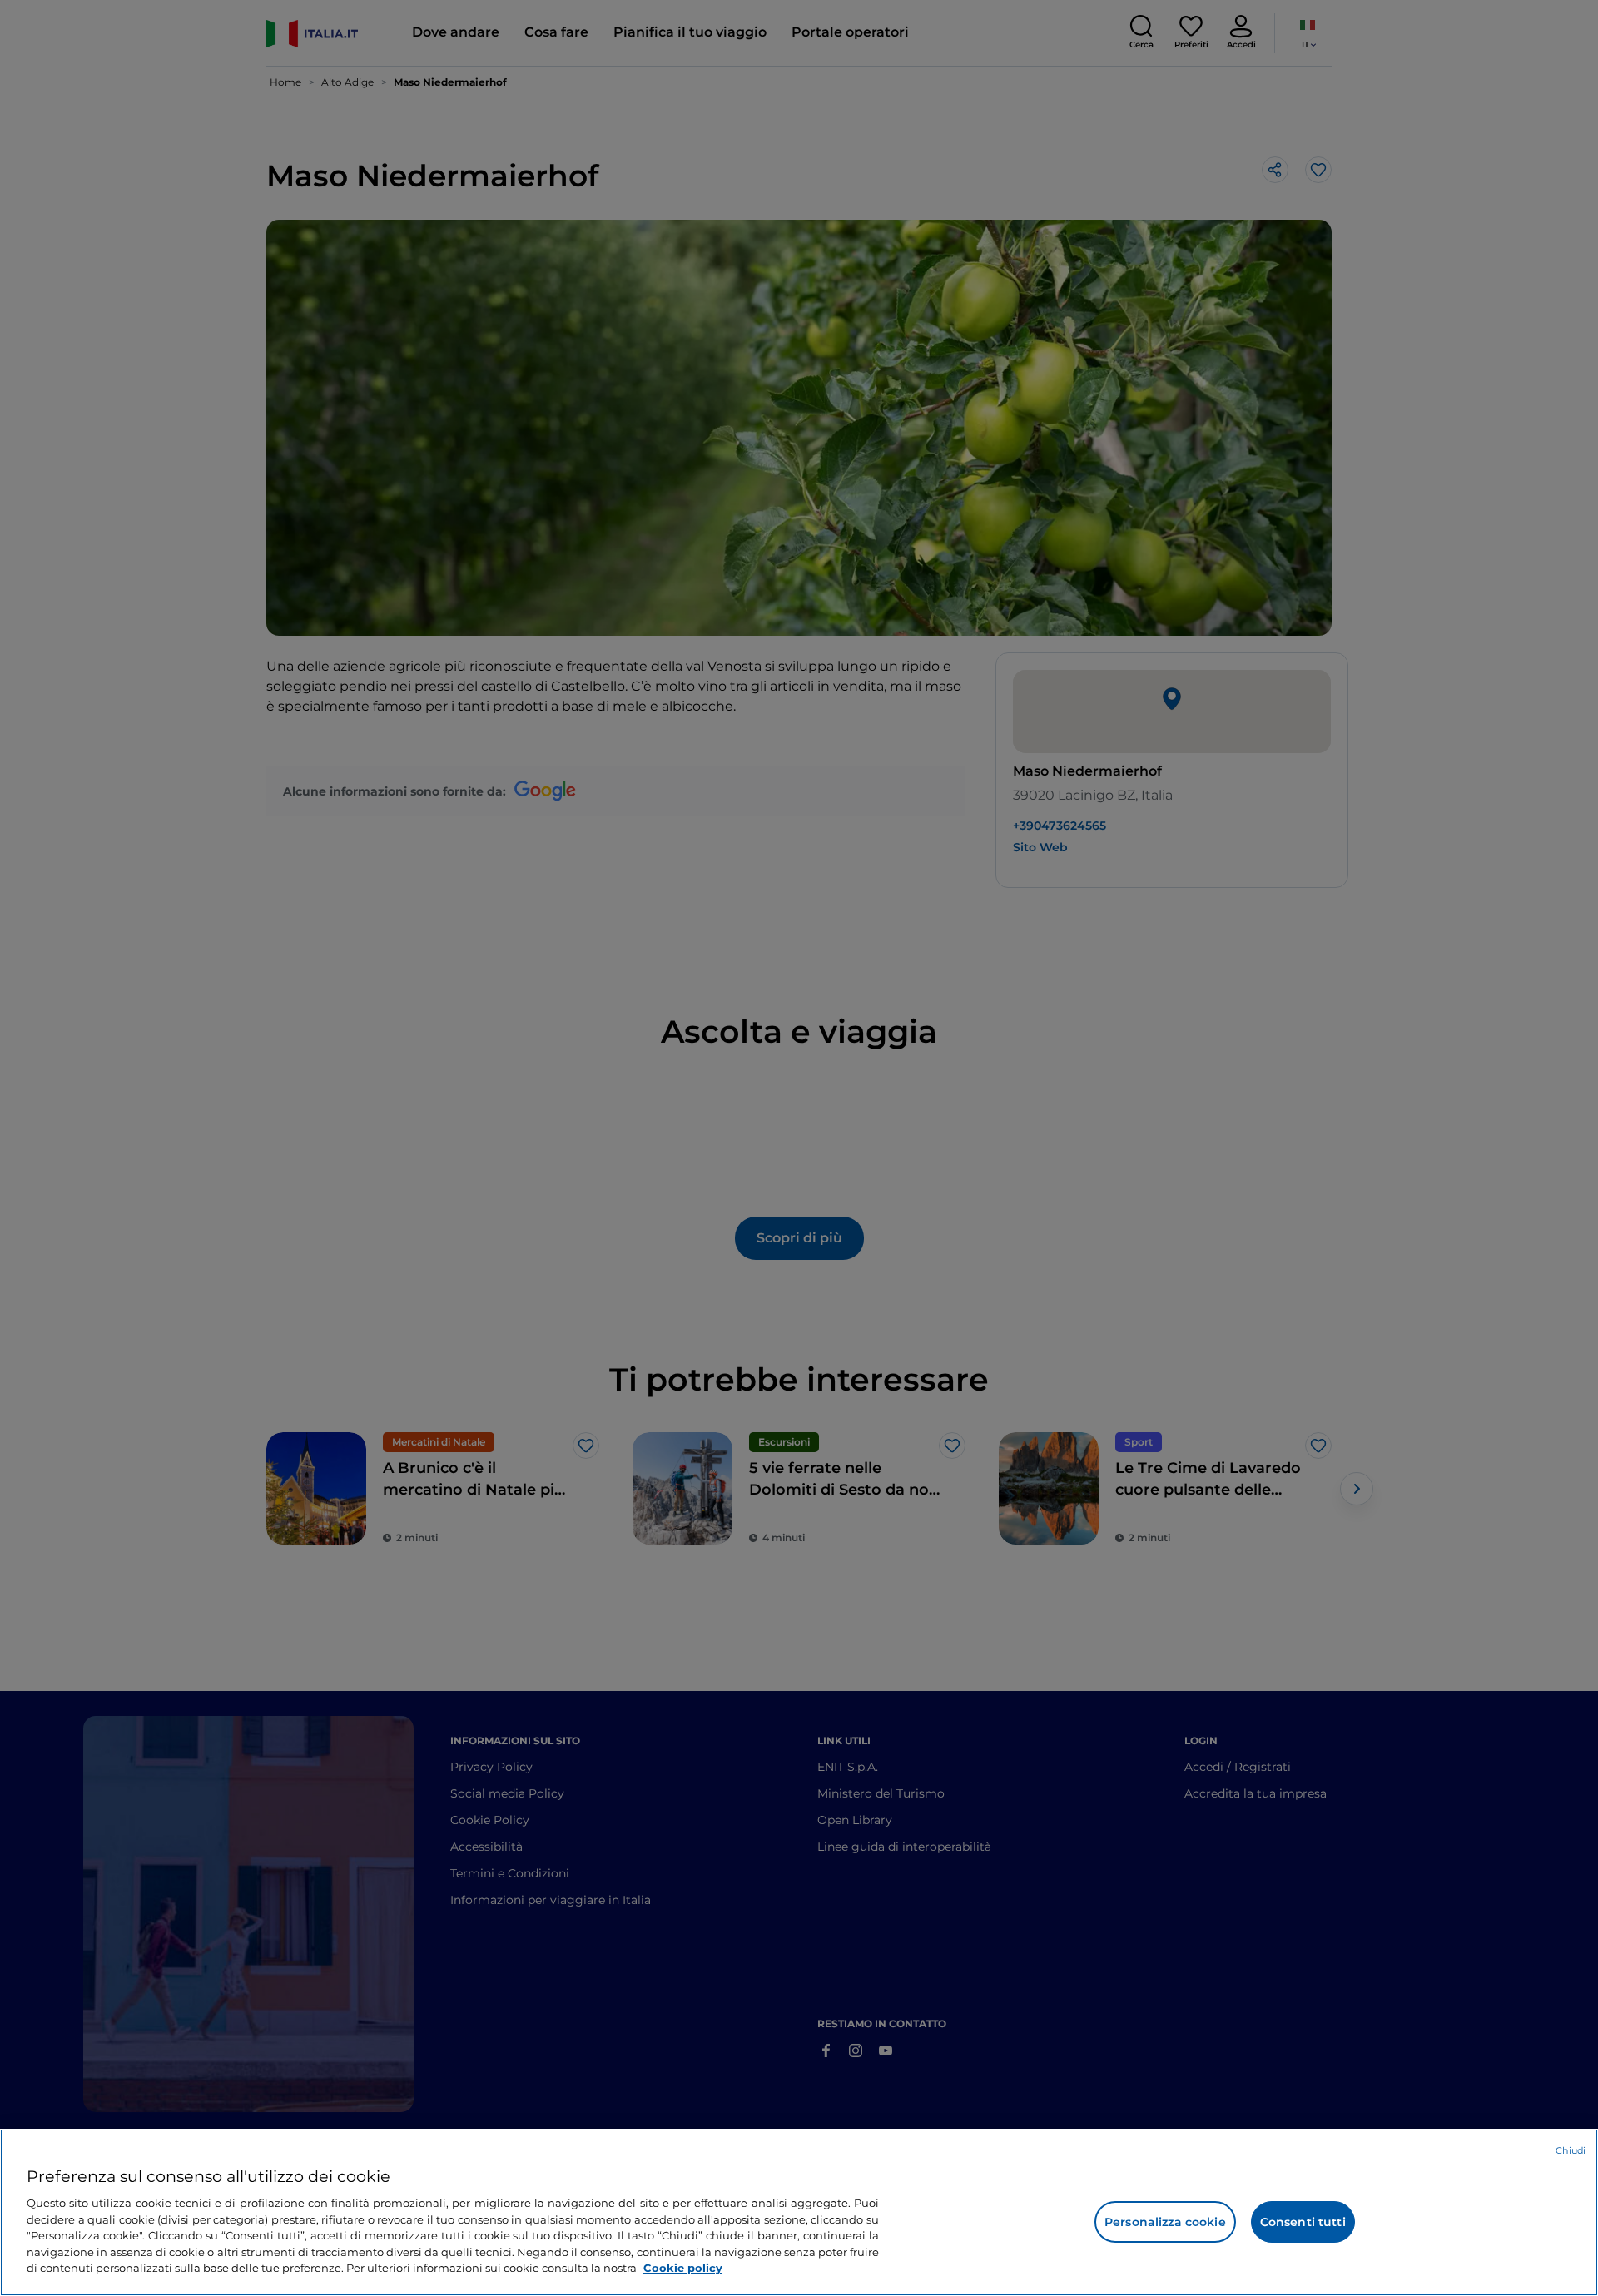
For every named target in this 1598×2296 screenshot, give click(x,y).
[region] (799, 2212)
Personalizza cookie (1165, 2222)
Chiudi (1571, 2150)
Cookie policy (683, 2268)
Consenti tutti (1303, 2222)
